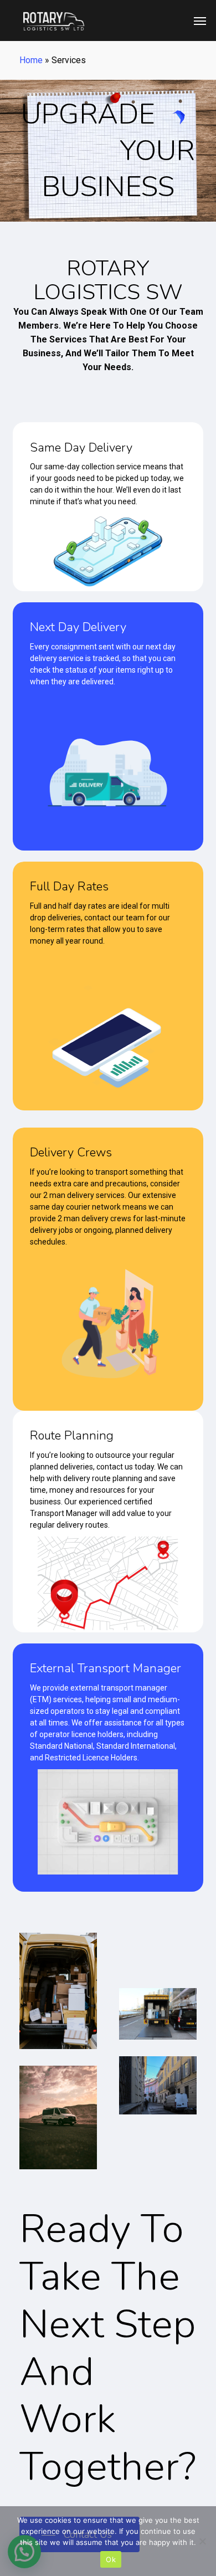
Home (31, 60)
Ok (111, 2559)
